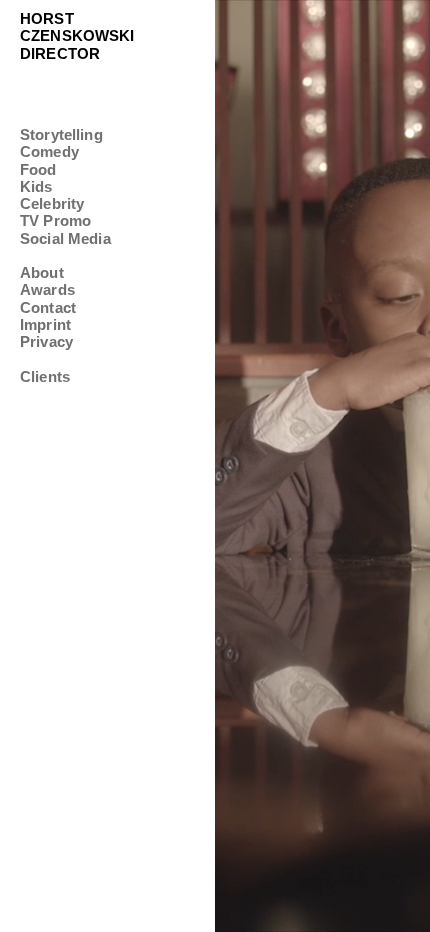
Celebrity (52, 203)
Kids (36, 186)
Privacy (46, 341)
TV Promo (55, 220)
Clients (45, 376)
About (42, 272)
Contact (48, 307)
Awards (47, 289)
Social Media (65, 238)
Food (38, 169)
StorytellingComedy (61, 143)
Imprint (45, 324)
